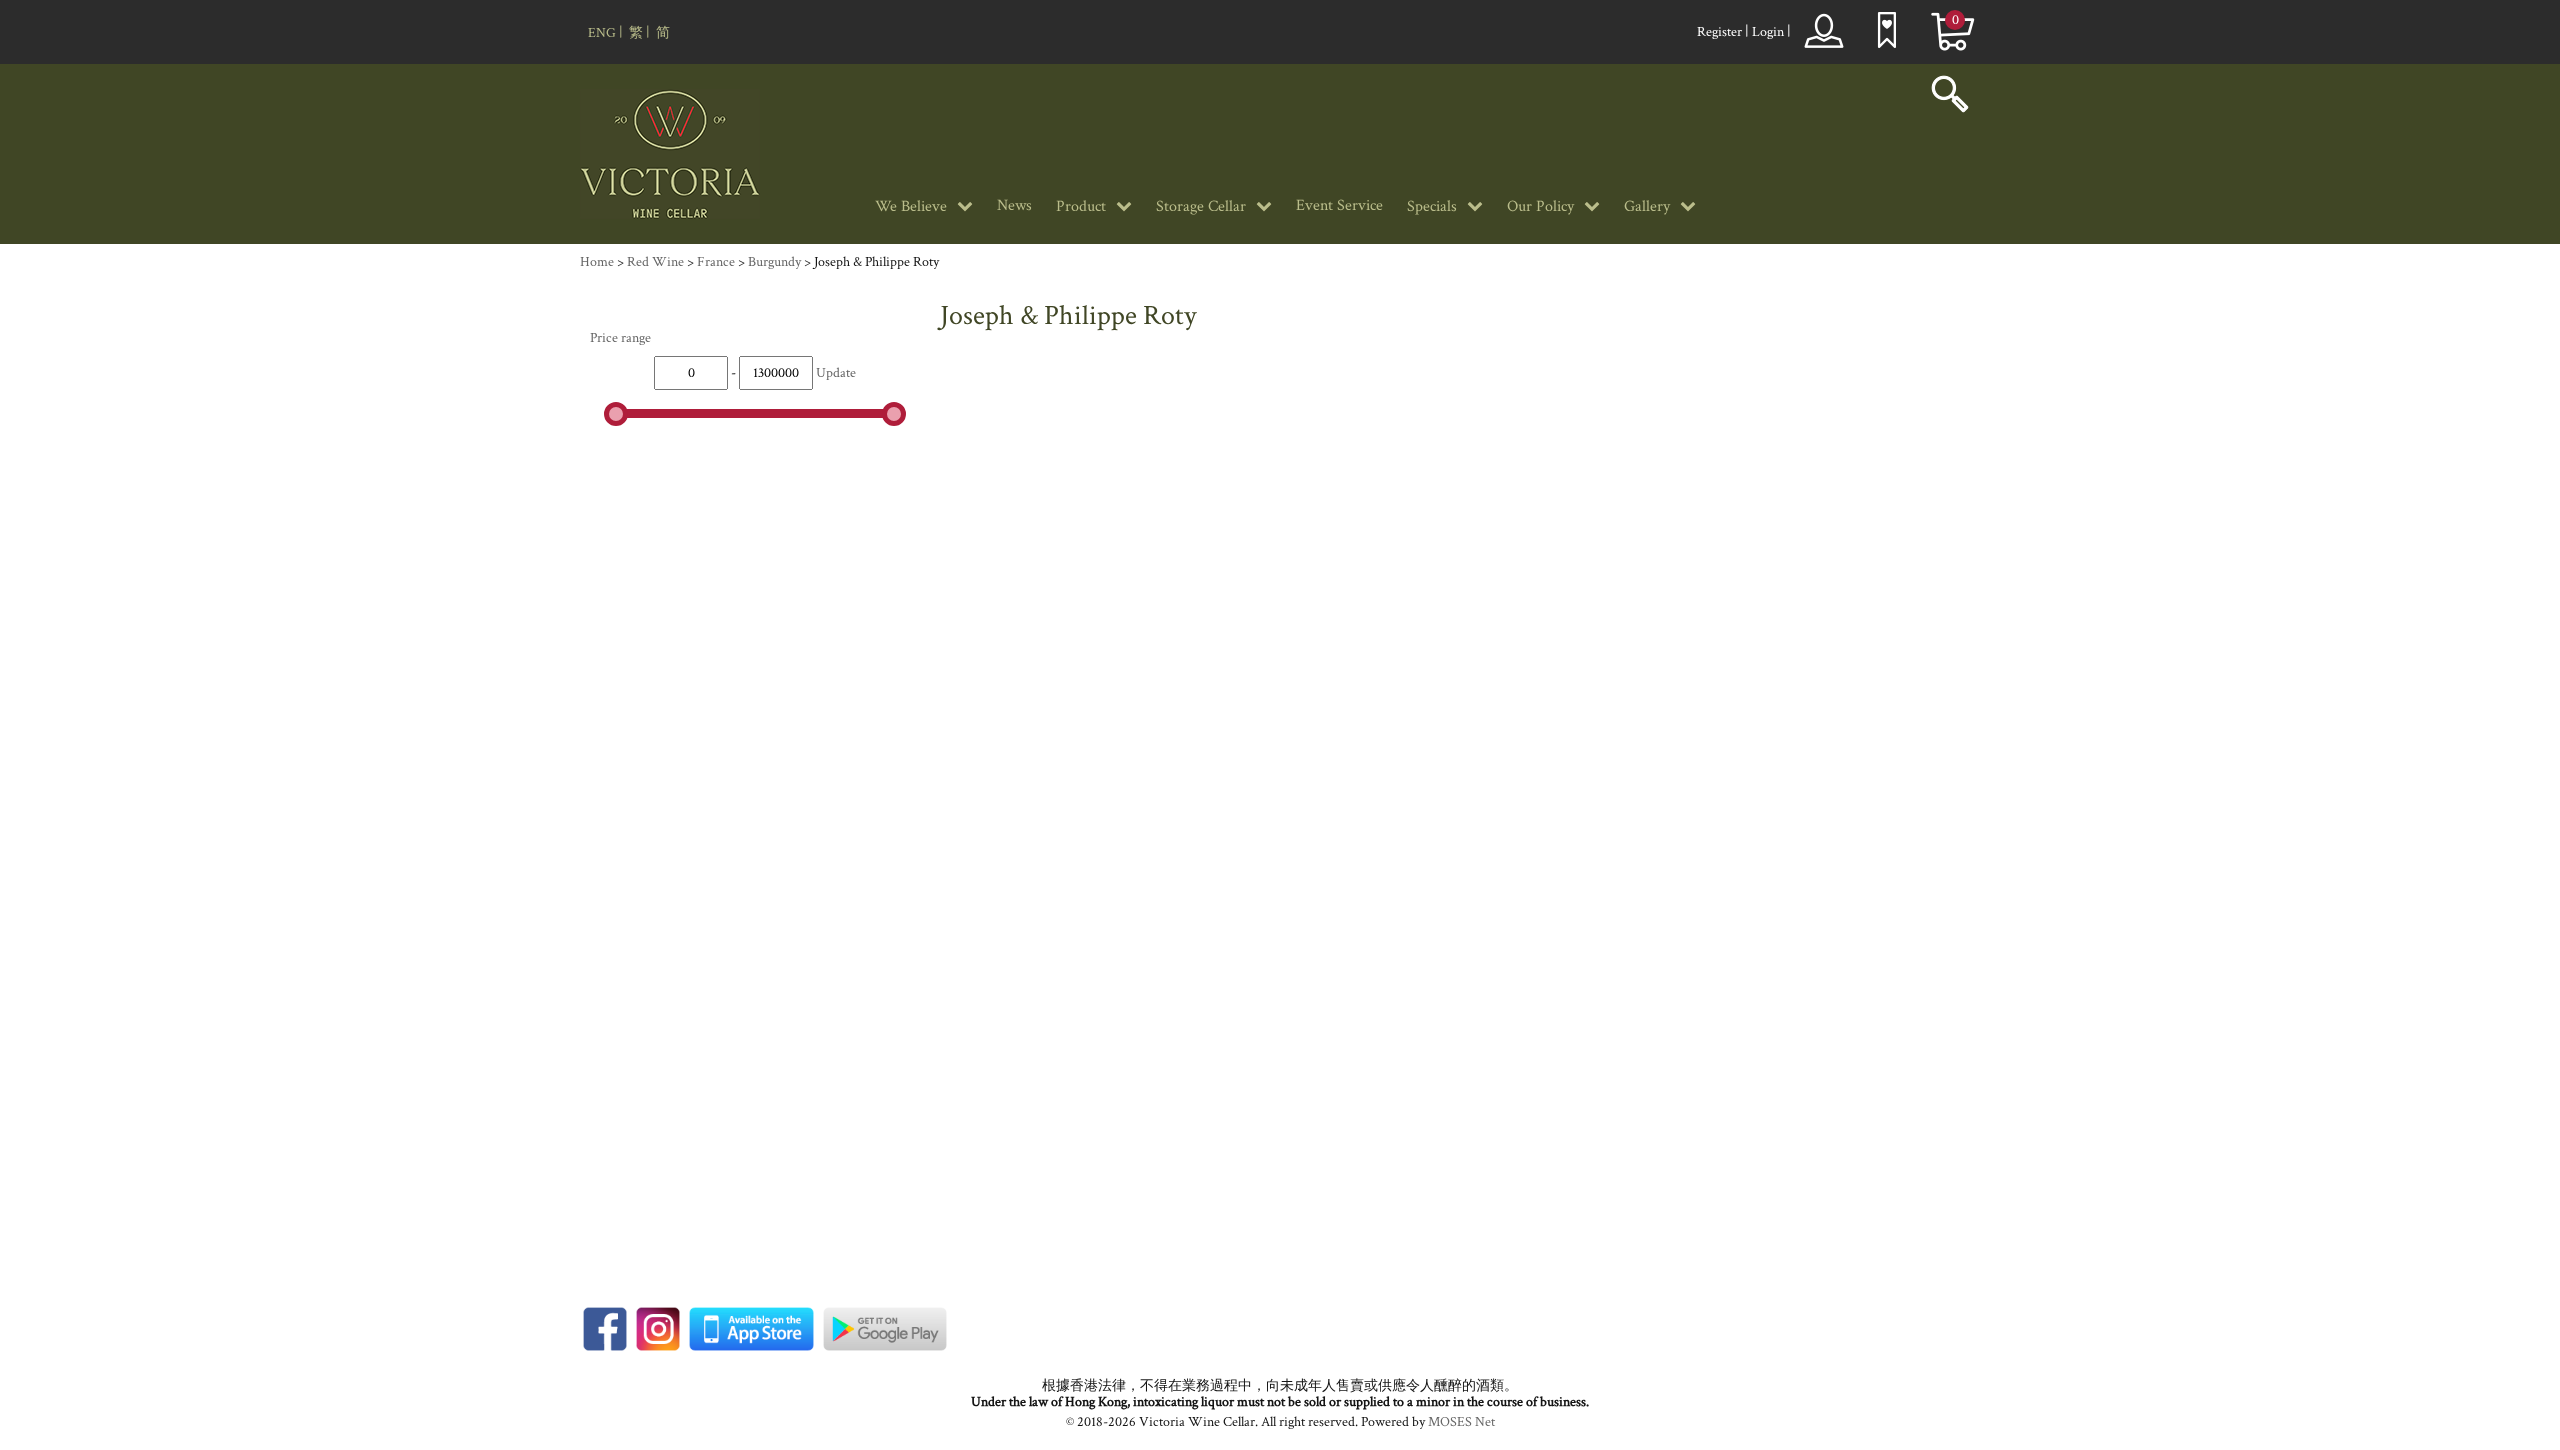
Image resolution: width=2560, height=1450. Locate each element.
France (716, 262)
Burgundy (774, 262)
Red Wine (655, 262)
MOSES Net (1461, 1422)
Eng (602, 33)
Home (597, 262)
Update (836, 373)
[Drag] (616, 414)
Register (1719, 32)
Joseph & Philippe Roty (876, 262)
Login (1768, 32)
